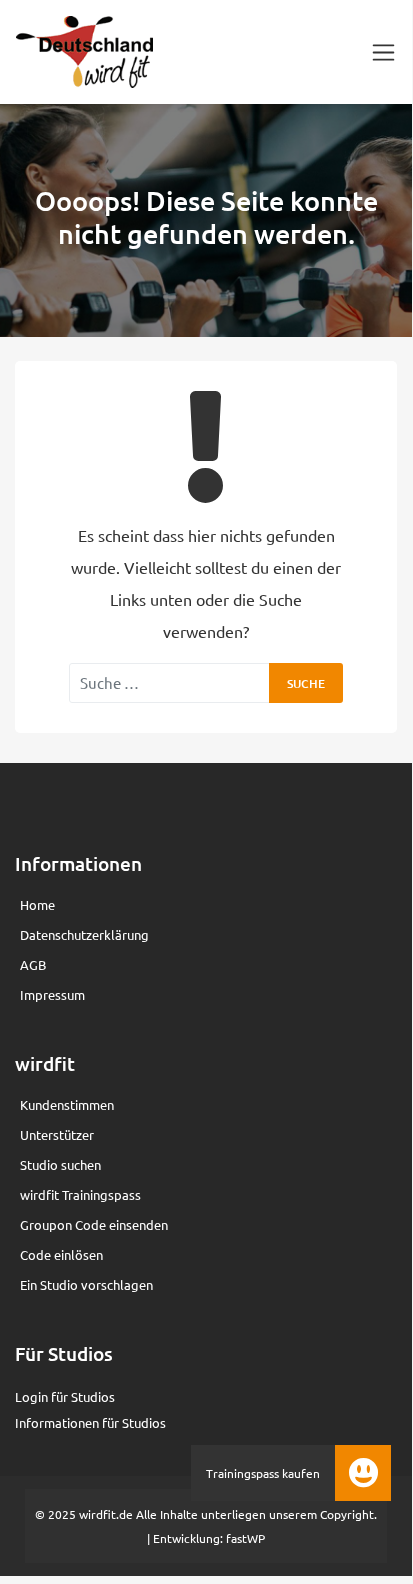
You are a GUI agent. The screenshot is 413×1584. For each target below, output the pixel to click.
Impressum (52, 994)
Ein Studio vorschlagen (86, 1284)
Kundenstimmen (67, 1104)
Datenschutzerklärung (84, 934)
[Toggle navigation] (383, 52)
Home (37, 904)
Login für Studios (65, 1396)
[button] (363, 1473)
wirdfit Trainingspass (80, 1194)
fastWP (245, 1538)
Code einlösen (61, 1254)
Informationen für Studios (90, 1422)
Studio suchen (60, 1164)
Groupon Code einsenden (94, 1224)
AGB (33, 964)
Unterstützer (57, 1134)
